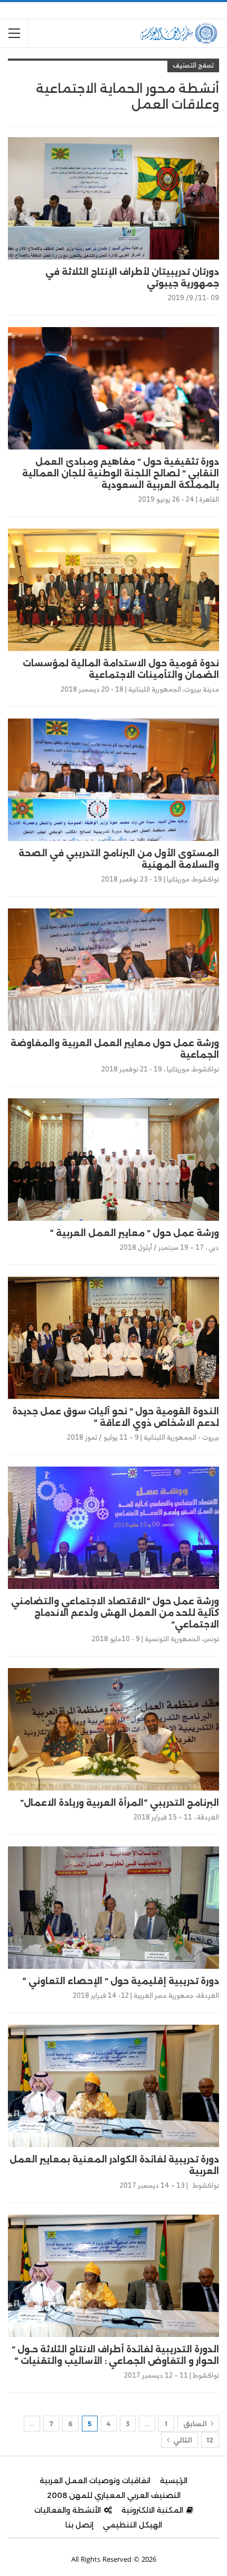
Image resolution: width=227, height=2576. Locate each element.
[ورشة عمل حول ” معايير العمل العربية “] (113, 1160)
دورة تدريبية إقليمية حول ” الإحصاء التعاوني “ (121, 1981)
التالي (182, 2440)
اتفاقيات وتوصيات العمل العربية (95, 2481)
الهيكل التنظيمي (133, 2525)
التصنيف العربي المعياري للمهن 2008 (114, 2495)
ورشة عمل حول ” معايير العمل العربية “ (134, 1233)
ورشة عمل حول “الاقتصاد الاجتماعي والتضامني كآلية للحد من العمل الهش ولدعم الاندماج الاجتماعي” (115, 1613)
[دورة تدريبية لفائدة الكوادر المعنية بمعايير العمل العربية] (113, 2086)
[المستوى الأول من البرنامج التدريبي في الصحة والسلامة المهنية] (113, 780)
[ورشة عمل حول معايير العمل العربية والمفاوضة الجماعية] (113, 970)
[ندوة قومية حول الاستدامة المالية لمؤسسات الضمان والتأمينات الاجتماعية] (113, 590)
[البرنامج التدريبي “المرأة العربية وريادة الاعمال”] (113, 1729)
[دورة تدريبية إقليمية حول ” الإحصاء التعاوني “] (113, 1908)
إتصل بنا (79, 2525)
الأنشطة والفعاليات (68, 2510)
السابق (196, 2424)
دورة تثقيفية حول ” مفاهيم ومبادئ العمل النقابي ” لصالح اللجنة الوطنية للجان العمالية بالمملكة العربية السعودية (121, 473)
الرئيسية (174, 2481)
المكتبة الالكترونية (152, 2510)
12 (210, 2440)
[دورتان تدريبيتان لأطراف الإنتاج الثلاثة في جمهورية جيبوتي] (113, 198)
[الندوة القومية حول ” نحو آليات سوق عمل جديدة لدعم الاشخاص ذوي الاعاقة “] (113, 1338)
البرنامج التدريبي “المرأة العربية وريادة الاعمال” (120, 1803)
